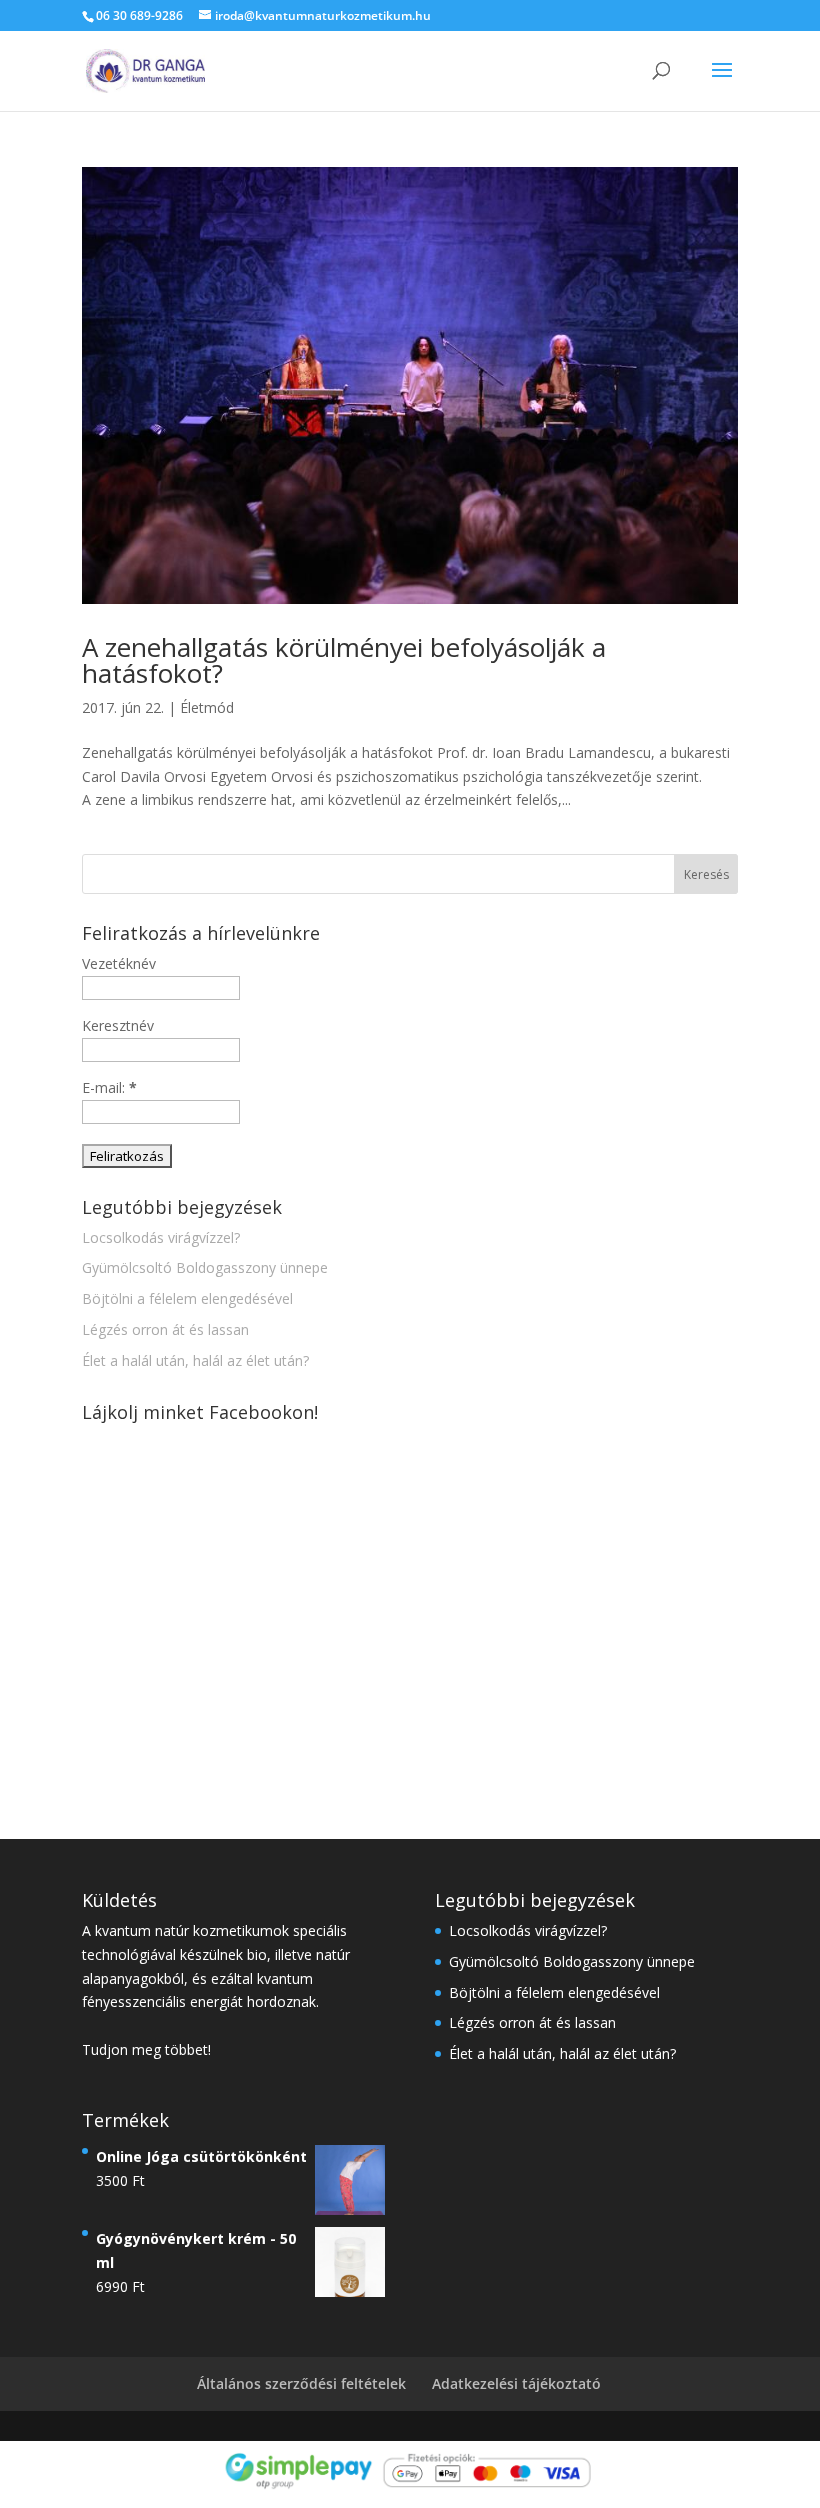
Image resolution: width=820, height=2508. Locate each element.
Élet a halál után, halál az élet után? (195, 1360)
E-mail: (109, 1087)
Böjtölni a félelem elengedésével (187, 1298)
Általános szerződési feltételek (301, 2383)
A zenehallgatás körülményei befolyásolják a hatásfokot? (344, 660)
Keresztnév (118, 1025)
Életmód (207, 707)
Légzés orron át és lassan (165, 1329)
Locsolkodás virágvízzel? (161, 1237)
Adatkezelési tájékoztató (516, 2383)
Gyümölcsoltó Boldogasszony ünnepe (205, 1267)
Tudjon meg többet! (146, 2049)
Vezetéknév (119, 963)
